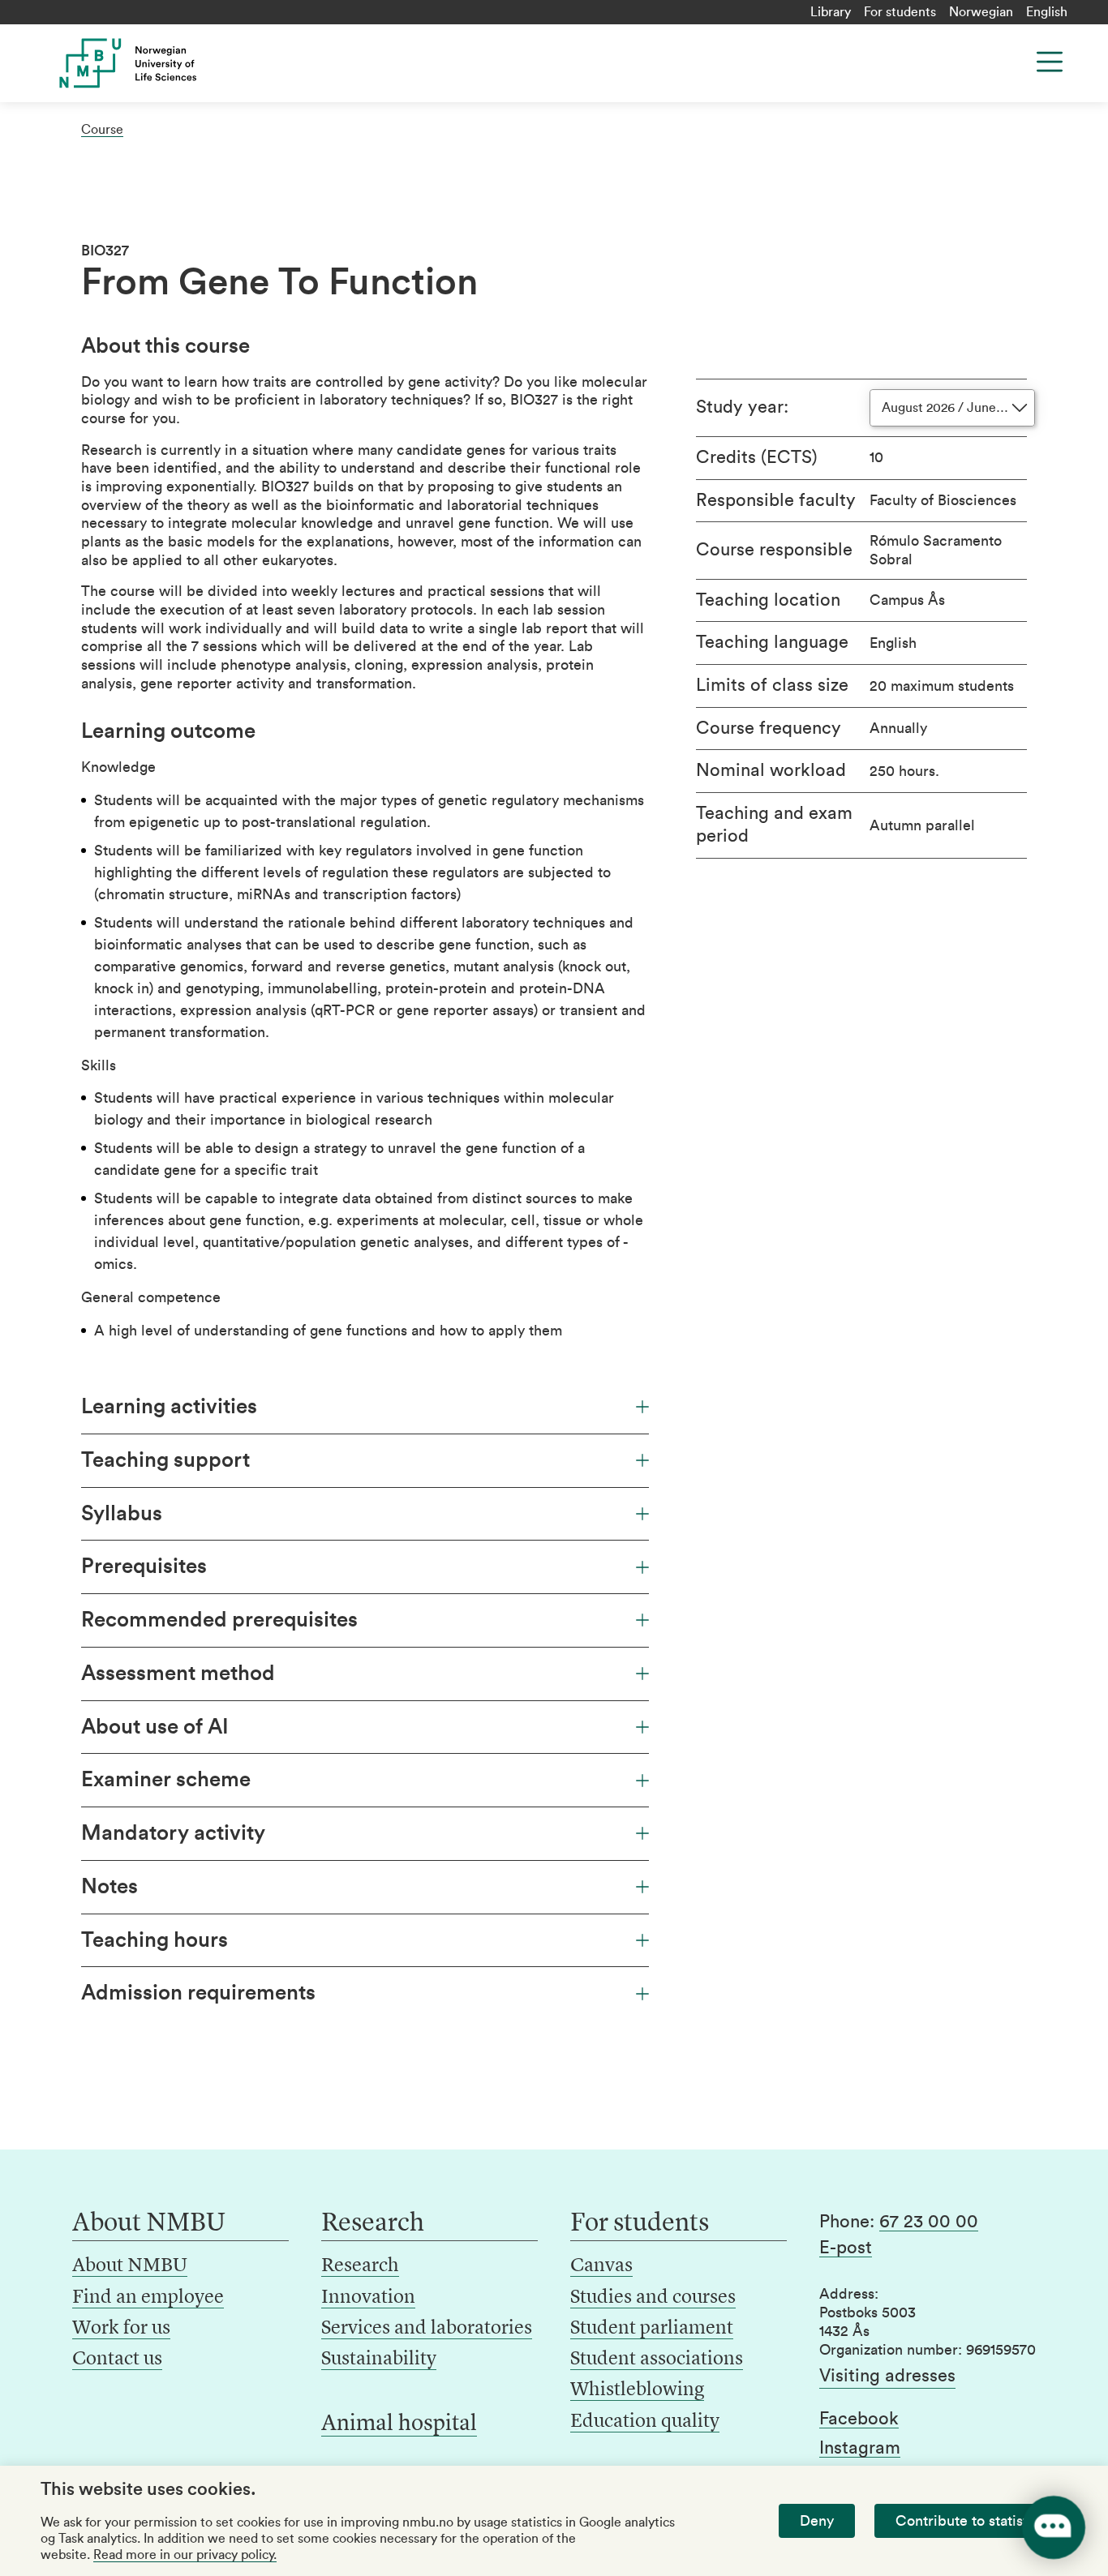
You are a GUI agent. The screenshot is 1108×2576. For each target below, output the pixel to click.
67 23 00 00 (929, 2222)
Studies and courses (653, 2298)
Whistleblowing (637, 2390)
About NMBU (130, 2266)
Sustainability (379, 2360)
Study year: (742, 407)
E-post (846, 2248)
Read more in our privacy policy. (185, 2555)
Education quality (645, 2422)
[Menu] (1050, 62)
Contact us (117, 2360)
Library (831, 12)
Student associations (657, 2360)
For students (900, 12)
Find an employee (148, 2298)
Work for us (121, 2329)
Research (360, 2266)
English (1047, 12)
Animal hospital (399, 2424)
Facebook (859, 2419)
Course (102, 130)
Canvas (601, 2266)
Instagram (860, 2448)
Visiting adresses (887, 2376)
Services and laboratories (427, 2329)
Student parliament (652, 2329)
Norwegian (981, 12)
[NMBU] (157, 63)
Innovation (368, 2298)
